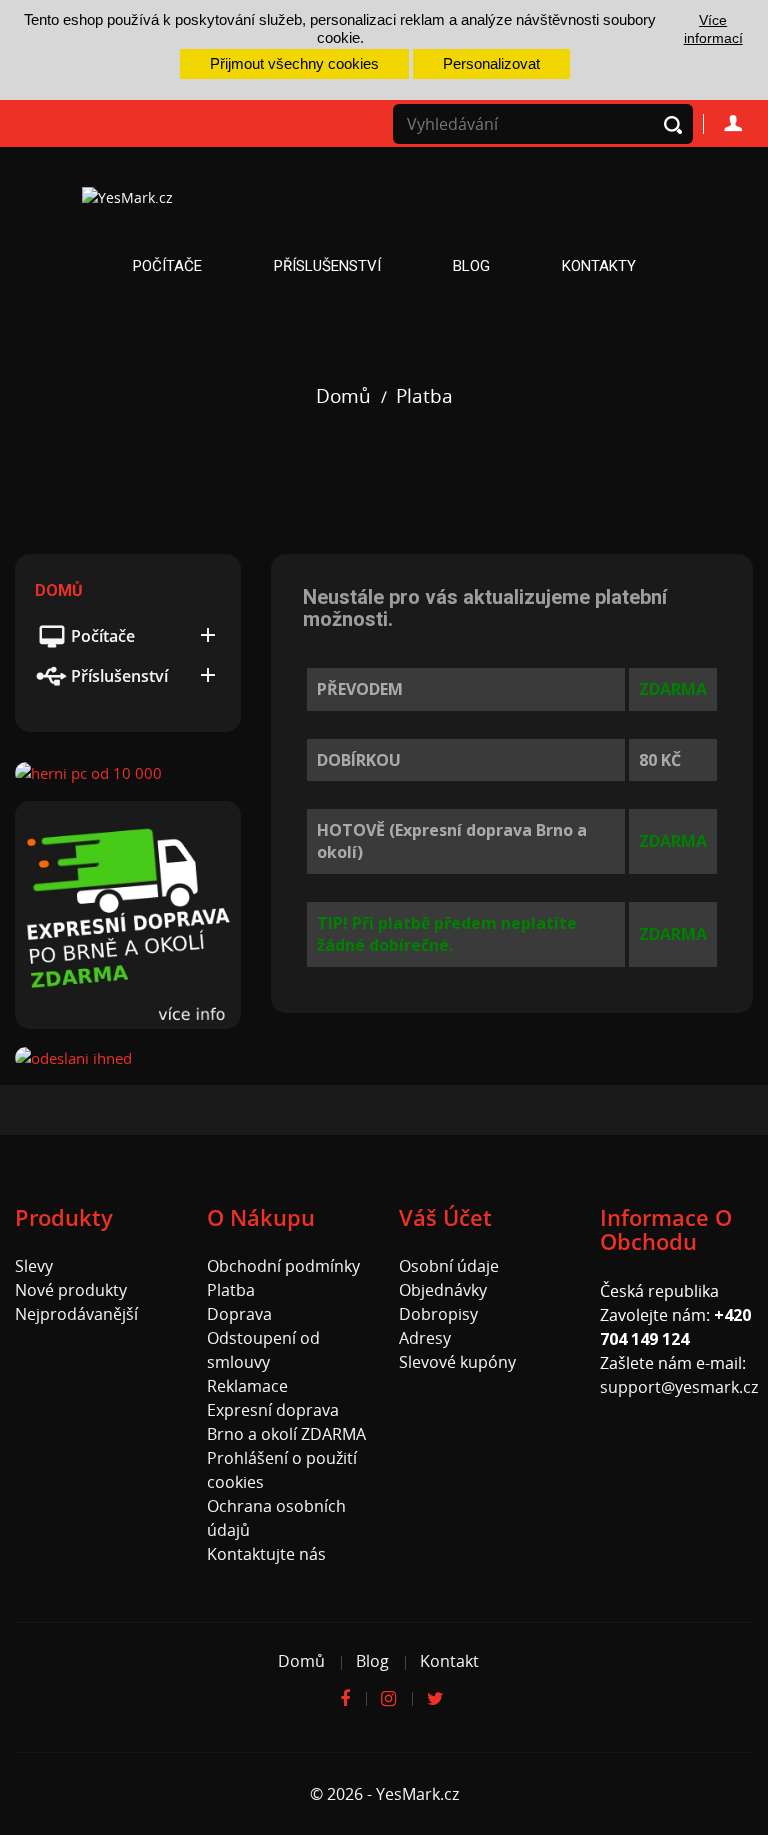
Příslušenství (327, 266)
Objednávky (443, 1290)
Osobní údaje (449, 1266)
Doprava (239, 1314)
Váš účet (445, 1217)
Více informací (713, 29)
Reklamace (247, 1386)
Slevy (34, 1266)
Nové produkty (71, 1290)
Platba (231, 1290)
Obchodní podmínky (283, 1266)
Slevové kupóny (457, 1362)
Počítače (167, 266)
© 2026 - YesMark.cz (384, 1794)
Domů (59, 590)
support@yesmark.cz (679, 1387)
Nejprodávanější (76, 1314)
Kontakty (599, 266)
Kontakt (449, 1661)
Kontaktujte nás (266, 1554)
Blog (471, 266)
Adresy (425, 1338)
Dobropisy (438, 1314)
